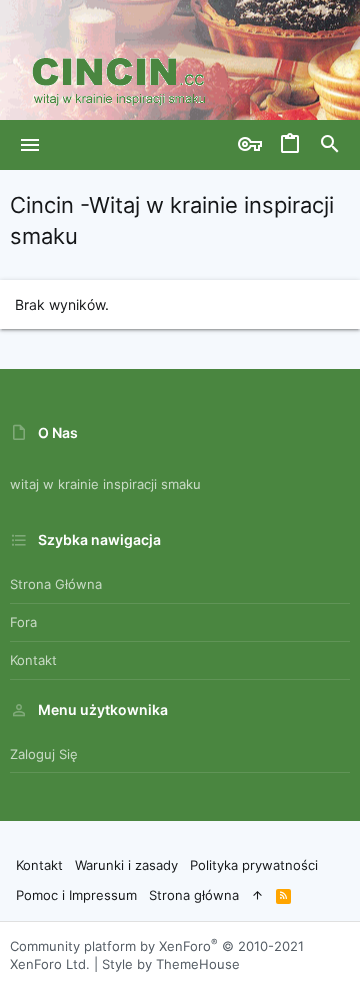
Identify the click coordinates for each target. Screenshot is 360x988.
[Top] (257, 895)
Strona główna (56, 584)
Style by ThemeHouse (171, 964)
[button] (30, 145)
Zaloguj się (44, 754)
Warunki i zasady (126, 865)
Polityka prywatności (254, 865)
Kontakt (33, 660)
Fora (23, 622)
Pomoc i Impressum (76, 895)
